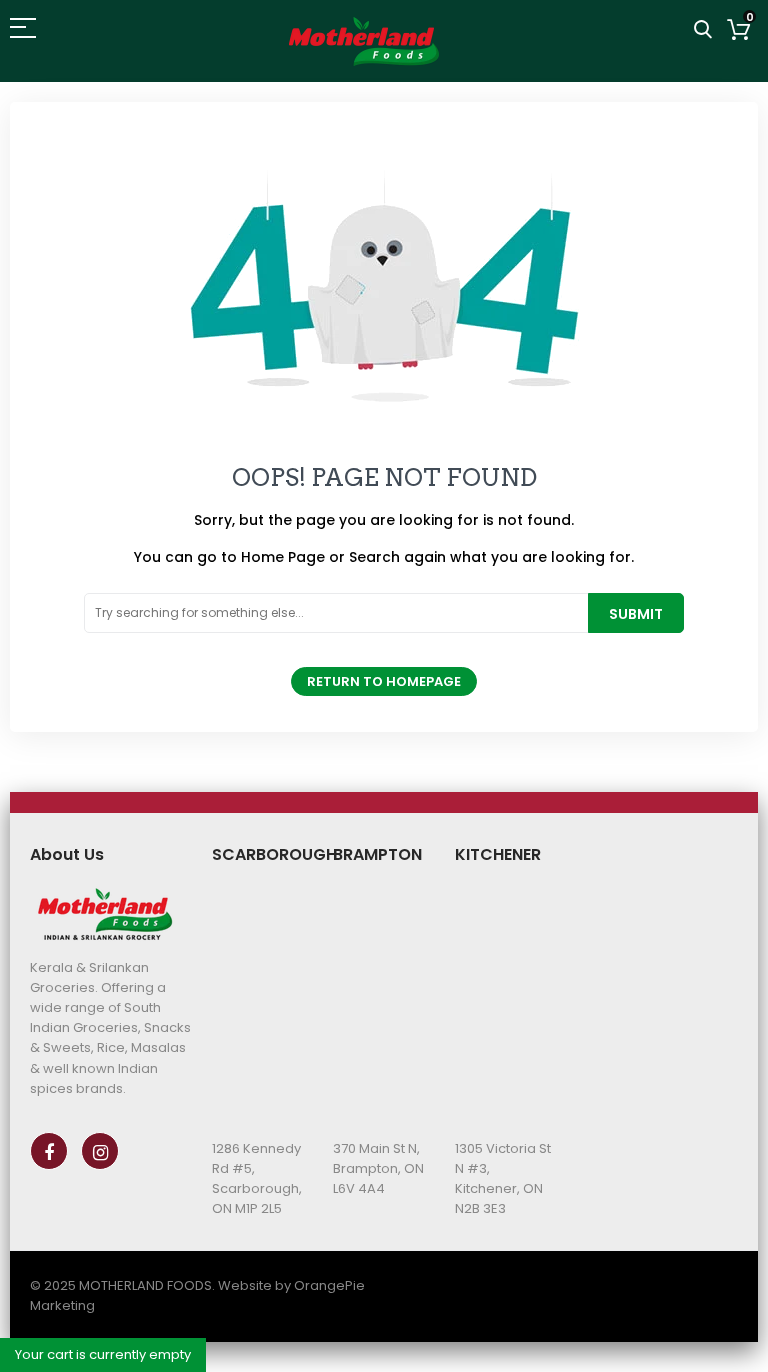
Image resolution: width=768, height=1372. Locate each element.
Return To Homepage (384, 681)
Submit (636, 614)
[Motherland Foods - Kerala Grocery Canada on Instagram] (100, 1151)
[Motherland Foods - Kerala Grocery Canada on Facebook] (49, 1151)
